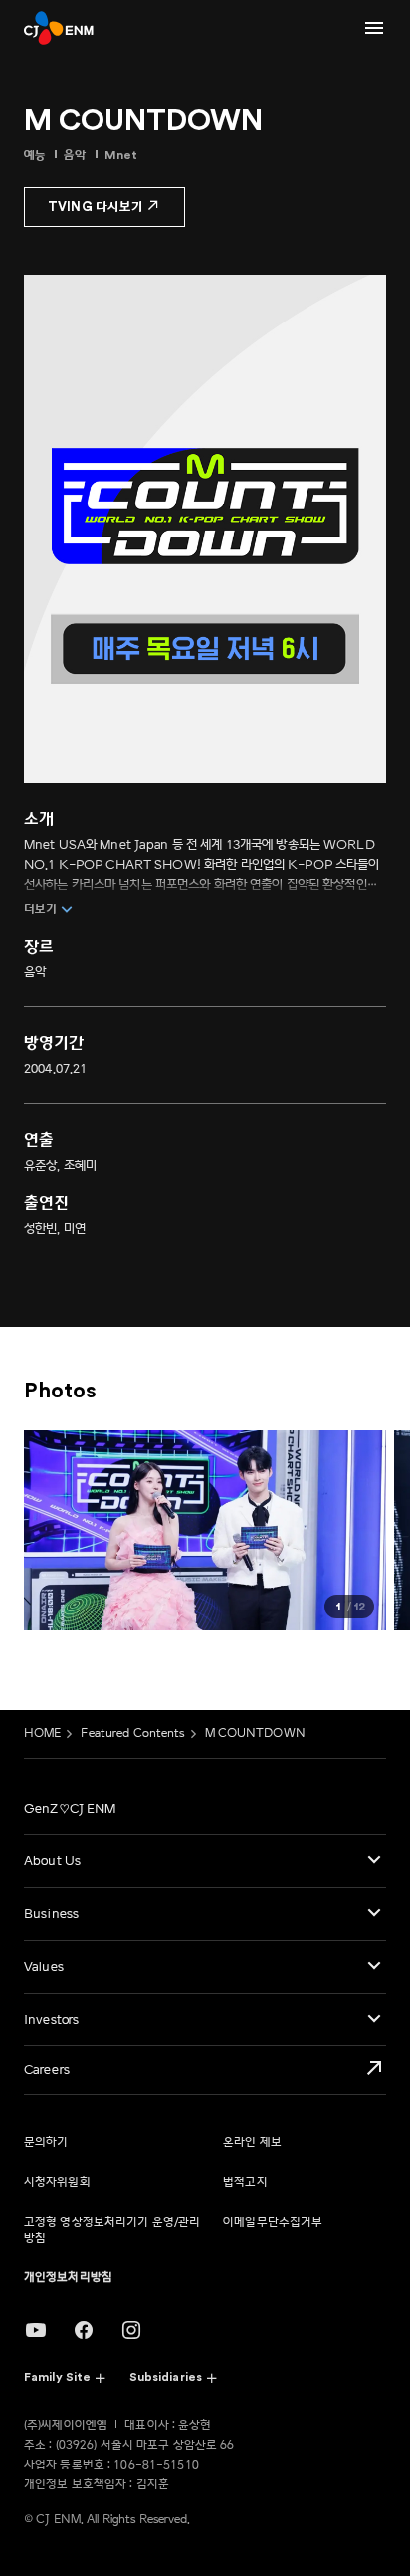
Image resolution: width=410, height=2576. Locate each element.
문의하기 (46, 2143)
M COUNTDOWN (255, 1733)
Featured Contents (132, 1733)
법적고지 (245, 2182)
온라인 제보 (252, 2143)
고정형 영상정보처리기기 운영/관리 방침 (112, 2230)
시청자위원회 (57, 2182)
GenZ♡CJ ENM (70, 1809)
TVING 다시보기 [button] (96, 207)
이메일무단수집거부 (273, 2222)
